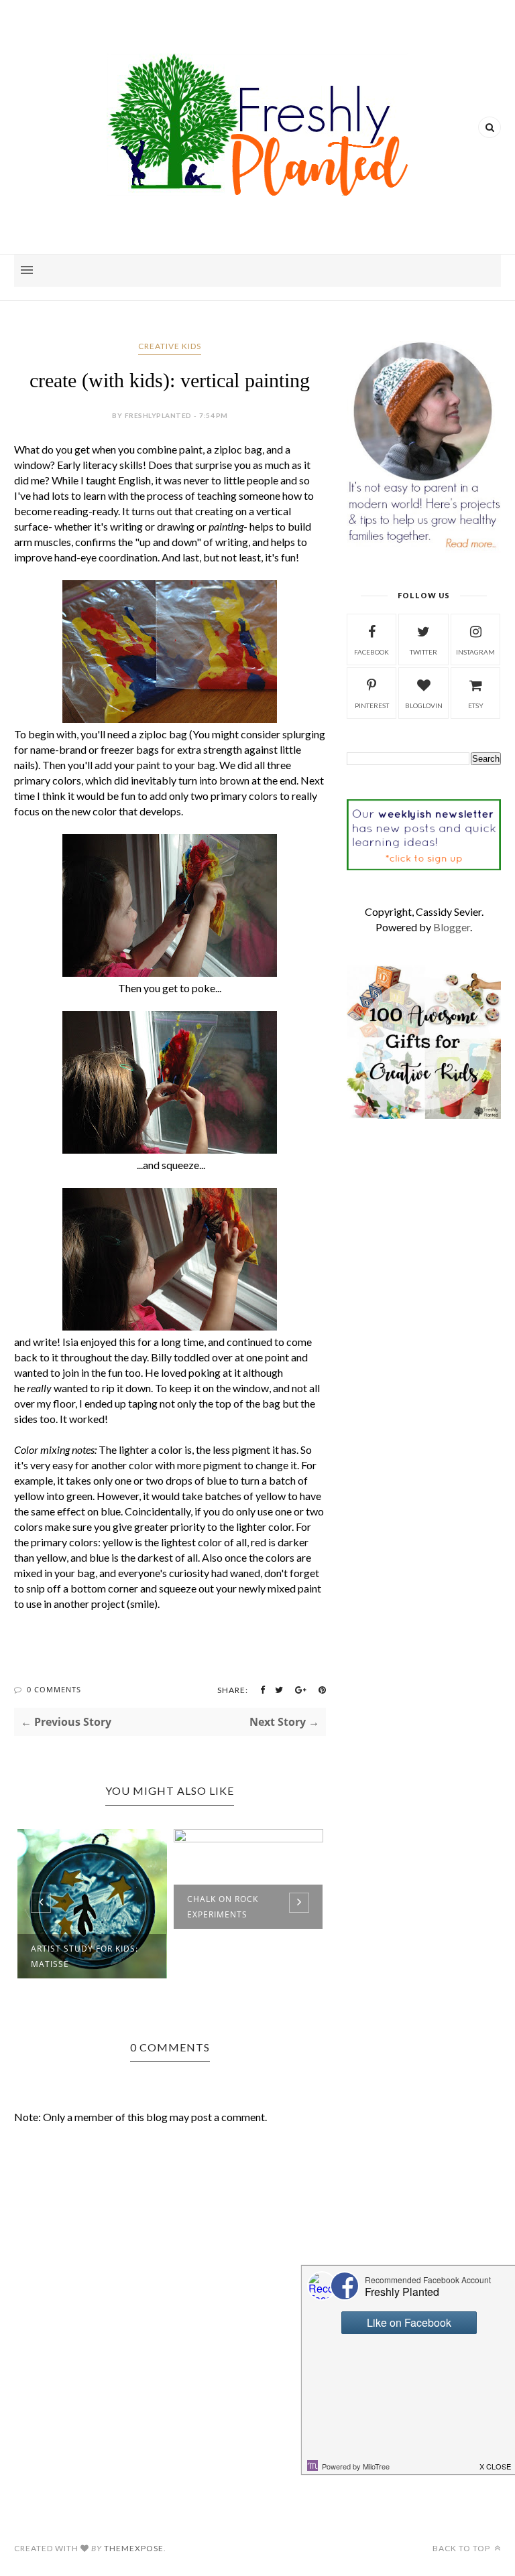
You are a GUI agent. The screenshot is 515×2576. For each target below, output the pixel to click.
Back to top (462, 2548)
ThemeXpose (134, 2548)
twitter (423, 652)
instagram (475, 652)
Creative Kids (170, 346)
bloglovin (424, 705)
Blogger (452, 927)
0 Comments (54, 1689)
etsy (476, 705)
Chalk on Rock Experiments (223, 1907)
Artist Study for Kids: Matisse (84, 1956)
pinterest (372, 705)
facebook (371, 652)
